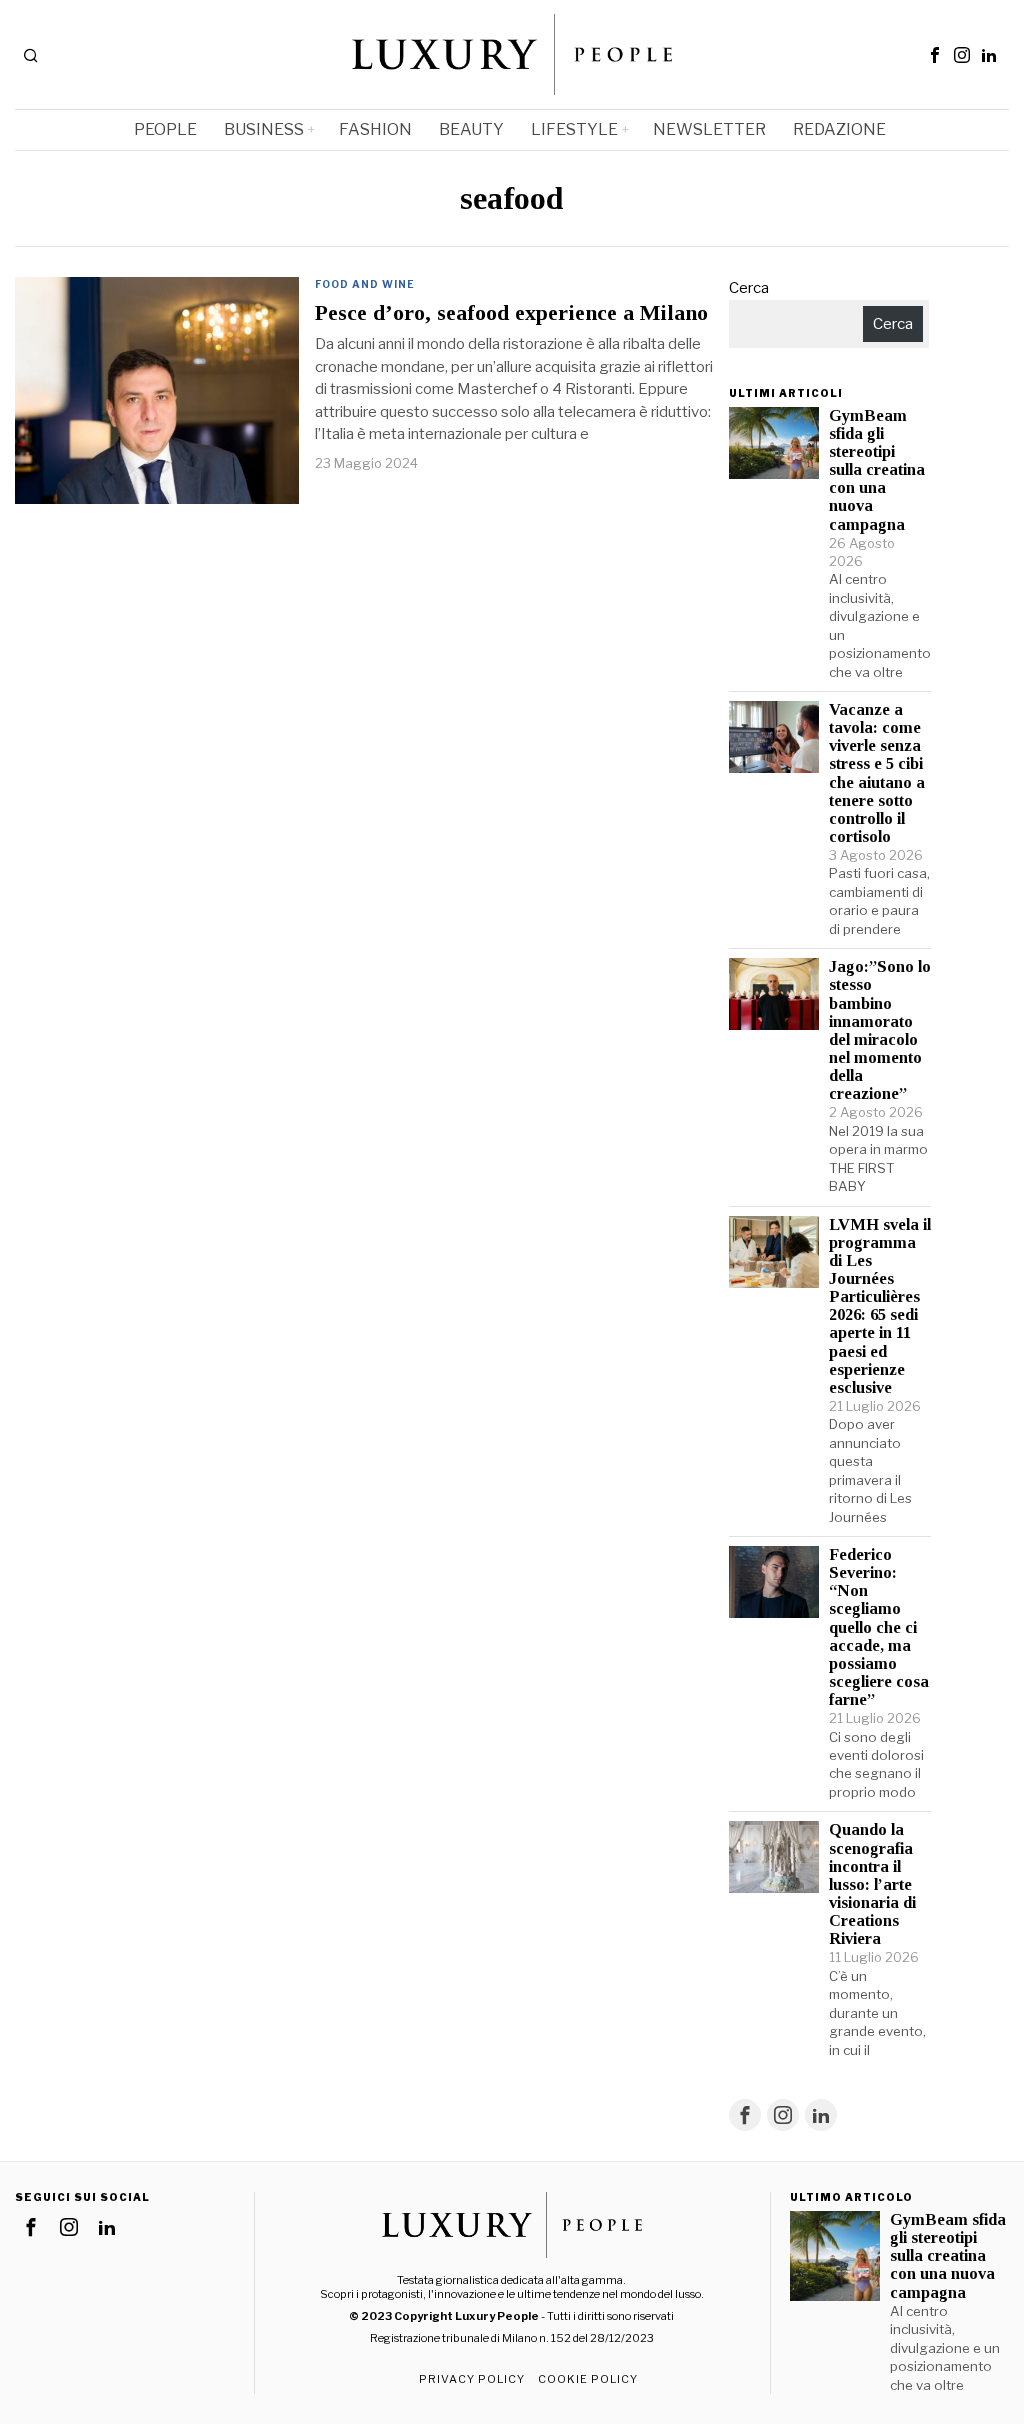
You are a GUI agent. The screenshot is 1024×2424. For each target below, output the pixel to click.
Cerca (749, 288)
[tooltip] (935, 55)
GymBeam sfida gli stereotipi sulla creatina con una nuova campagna (877, 470)
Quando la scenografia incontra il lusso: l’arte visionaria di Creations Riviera (872, 1884)
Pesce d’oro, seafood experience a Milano (511, 313)
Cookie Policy (588, 2379)
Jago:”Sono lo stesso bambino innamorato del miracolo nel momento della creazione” (880, 1030)
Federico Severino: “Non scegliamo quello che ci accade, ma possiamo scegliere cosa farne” (879, 1627)
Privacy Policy (472, 2379)
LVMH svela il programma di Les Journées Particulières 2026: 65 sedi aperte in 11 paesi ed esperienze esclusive (880, 1306)
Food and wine (365, 284)
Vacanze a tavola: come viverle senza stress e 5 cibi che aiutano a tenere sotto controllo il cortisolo (877, 773)
